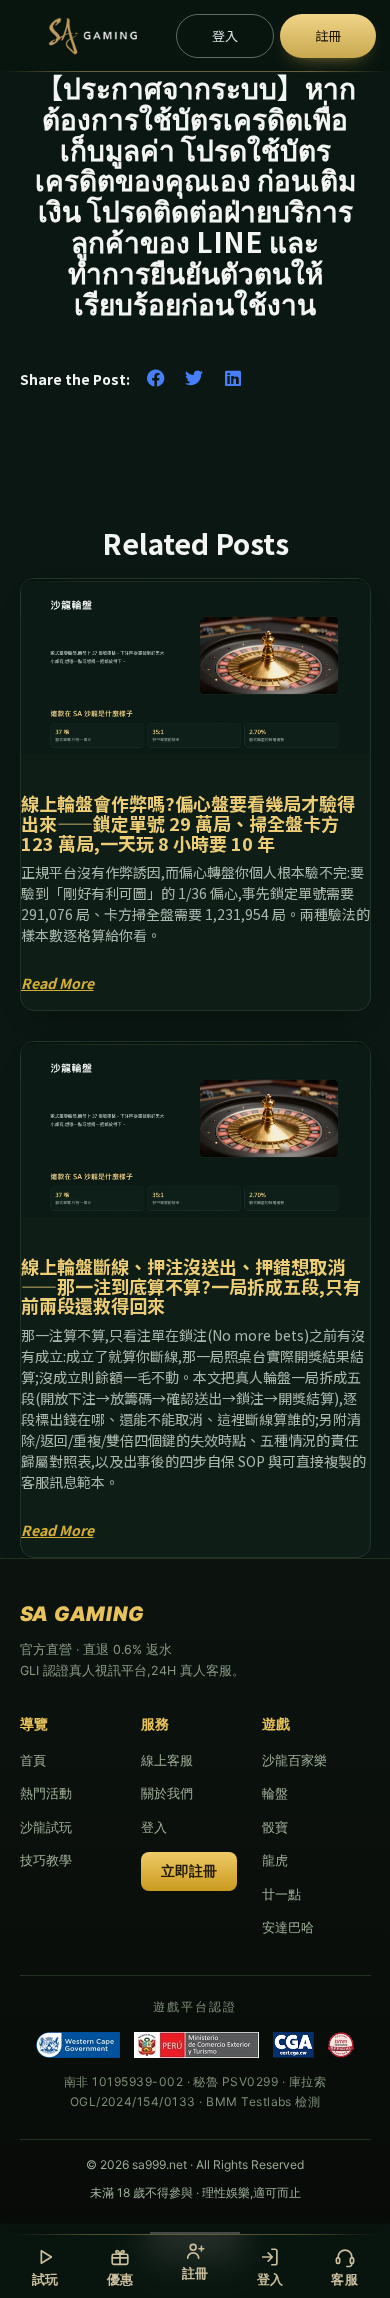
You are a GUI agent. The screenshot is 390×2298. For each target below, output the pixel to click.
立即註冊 (189, 1871)
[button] (156, 378)
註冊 (195, 2273)
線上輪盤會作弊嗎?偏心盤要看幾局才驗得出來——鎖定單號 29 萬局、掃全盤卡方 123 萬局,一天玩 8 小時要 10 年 (188, 823)
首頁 (33, 1760)
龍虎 (275, 1860)
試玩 (45, 2279)
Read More (57, 983)
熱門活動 (46, 1793)
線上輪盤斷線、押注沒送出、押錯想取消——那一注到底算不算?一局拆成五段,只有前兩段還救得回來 (191, 1286)
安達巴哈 (288, 1927)
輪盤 (275, 1793)
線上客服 (167, 1760)
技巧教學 (46, 1860)
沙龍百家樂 (294, 1760)
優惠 (120, 2279)
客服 (344, 2279)
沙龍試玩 (46, 1827)
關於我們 (167, 1793)
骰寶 (275, 1827)
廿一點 (281, 1894)
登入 (154, 1827)
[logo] (92, 36)
